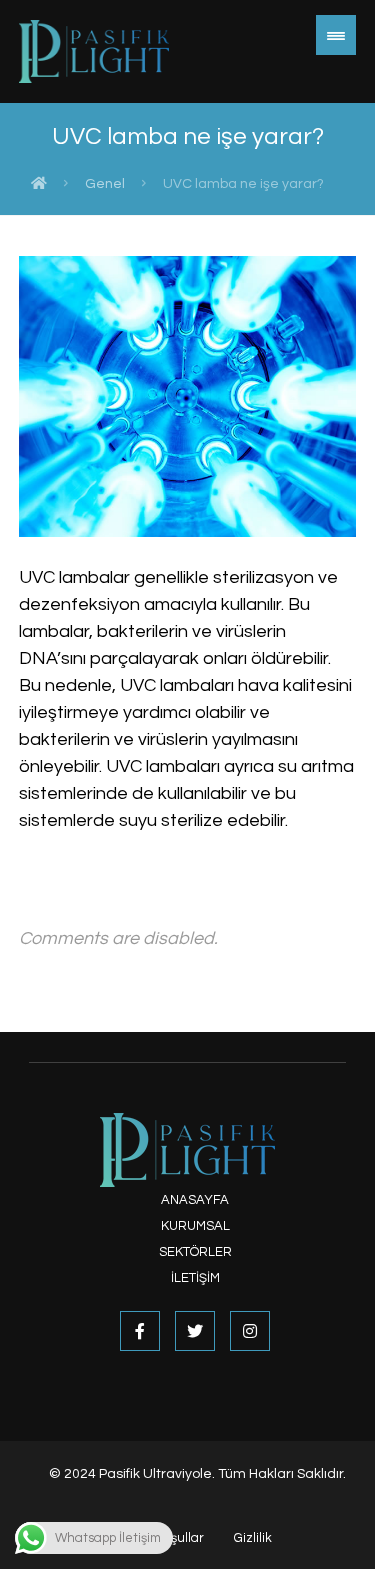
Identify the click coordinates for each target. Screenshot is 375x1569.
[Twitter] (195, 1331)
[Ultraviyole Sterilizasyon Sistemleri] (94, 51)
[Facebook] (140, 1331)
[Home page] (39, 184)
